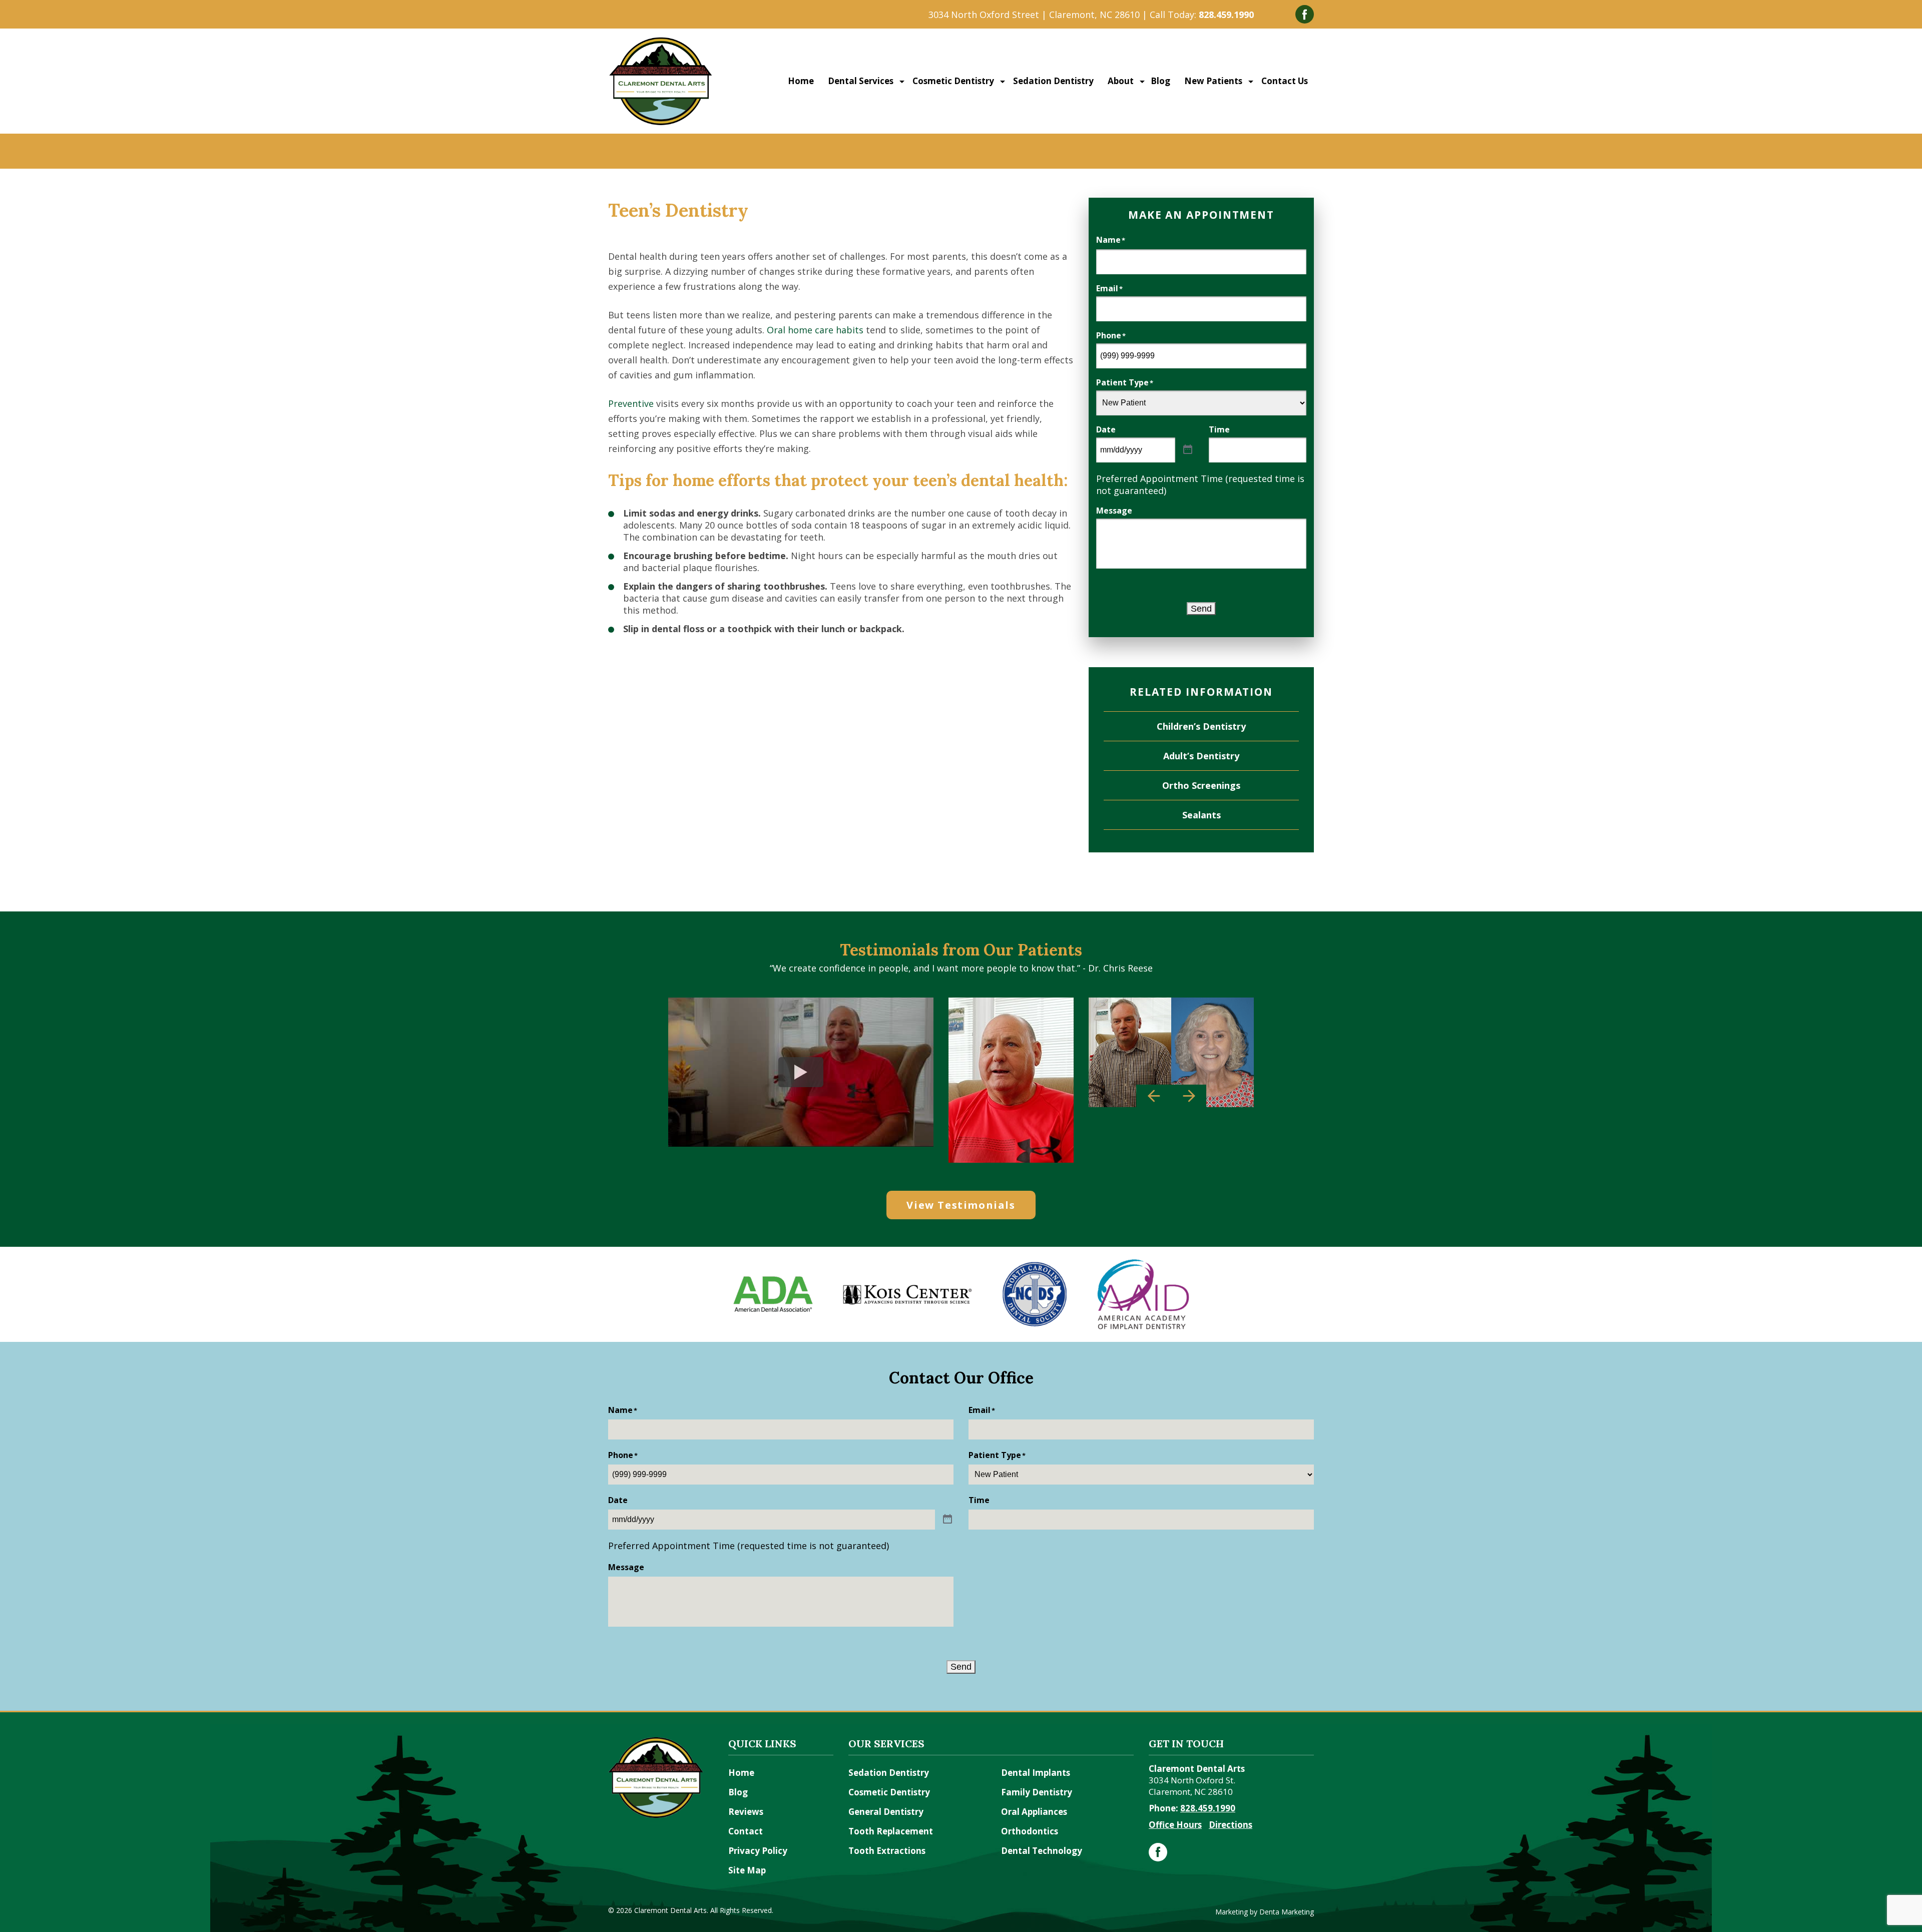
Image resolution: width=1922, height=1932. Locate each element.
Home (801, 81)
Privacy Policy (758, 1851)
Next (1189, 1096)
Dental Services (860, 81)
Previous (1154, 1096)
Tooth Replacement (891, 1831)
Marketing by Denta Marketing (1265, 1912)
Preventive (631, 403)
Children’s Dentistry (1201, 726)
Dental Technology (1042, 1851)
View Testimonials (961, 1205)
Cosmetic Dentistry (952, 81)
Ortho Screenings (1201, 785)
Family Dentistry (1037, 1792)
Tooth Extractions (887, 1851)
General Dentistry (886, 1812)
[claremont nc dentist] (661, 42)
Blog (1160, 81)
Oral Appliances (1034, 1812)
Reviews (746, 1812)
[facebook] (1158, 1852)
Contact (746, 1831)
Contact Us (1284, 81)
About (1120, 81)
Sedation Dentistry (1052, 81)
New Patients (1212, 81)
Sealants (1202, 815)
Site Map (747, 1870)
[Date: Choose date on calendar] (1188, 450)
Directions (1231, 1825)
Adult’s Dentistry (1201, 756)
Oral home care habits (815, 330)
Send (1201, 609)
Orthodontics (1030, 1831)
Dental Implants (1036, 1773)
